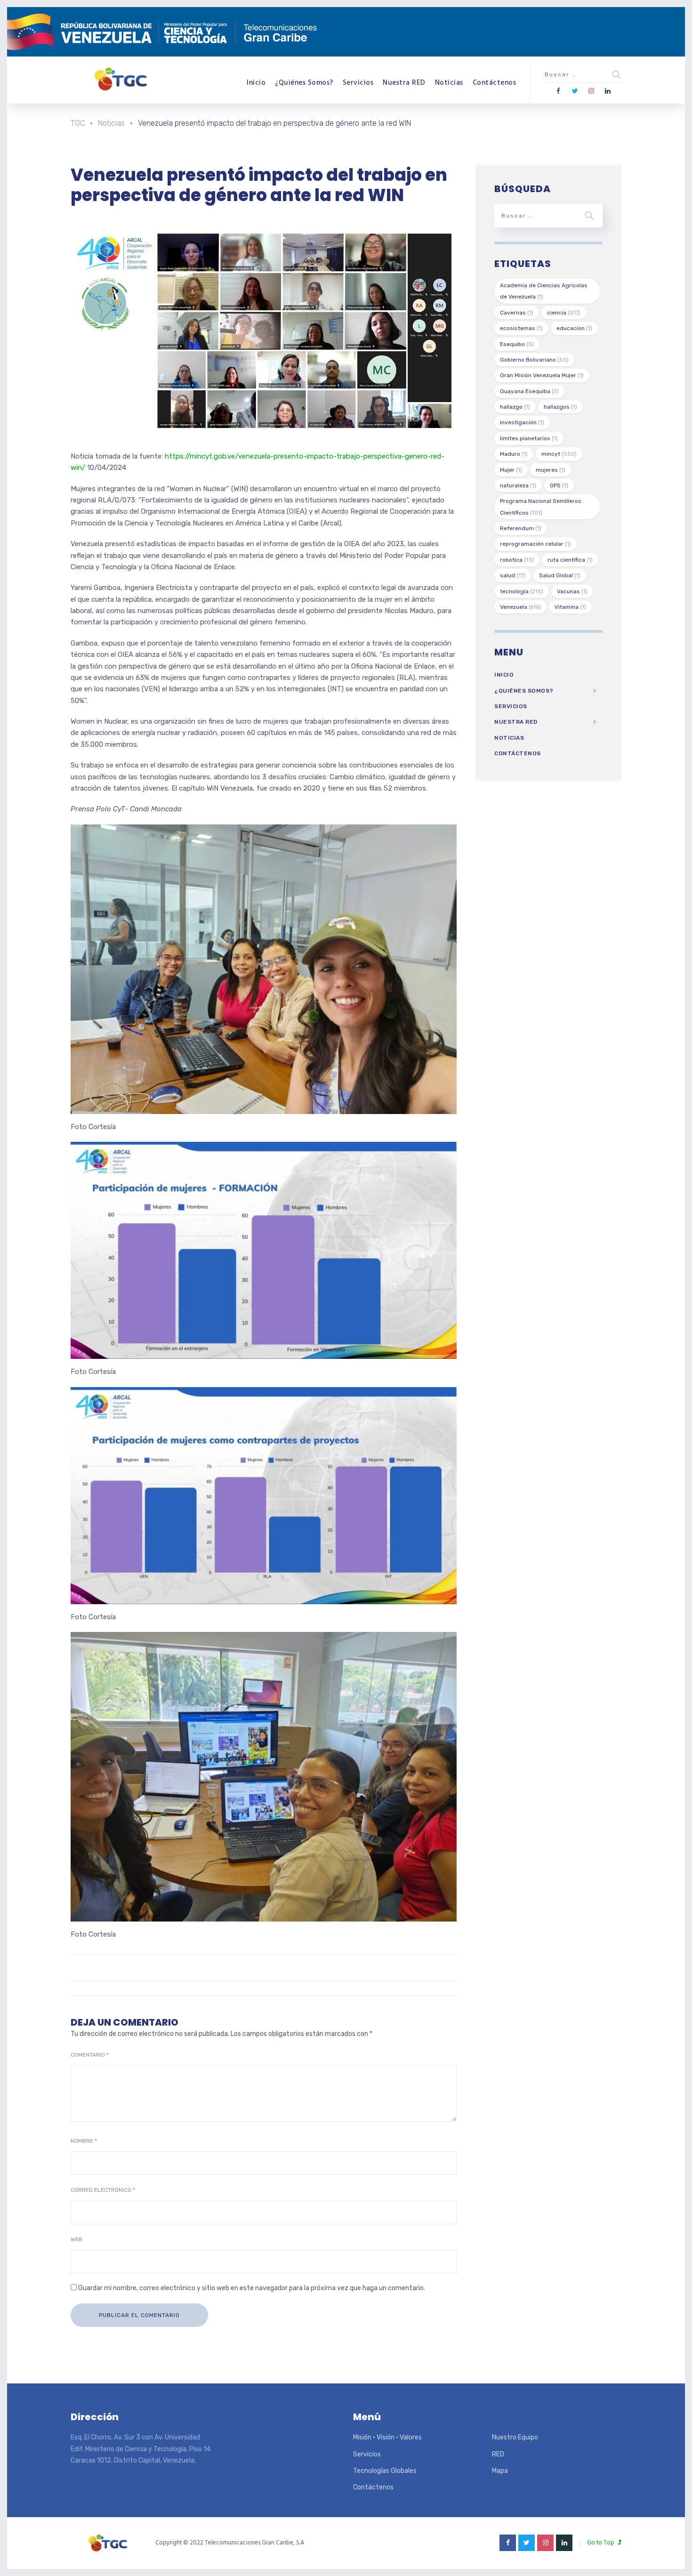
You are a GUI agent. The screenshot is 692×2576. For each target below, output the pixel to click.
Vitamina (570, 607)
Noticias (449, 83)
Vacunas (572, 591)
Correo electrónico (103, 2190)
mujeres (551, 470)
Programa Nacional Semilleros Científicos (541, 507)
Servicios (358, 83)
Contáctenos (495, 83)
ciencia (564, 313)
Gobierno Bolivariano (534, 360)
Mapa (500, 2471)
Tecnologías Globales (385, 2471)
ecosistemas (521, 328)
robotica (517, 560)
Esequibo (517, 344)
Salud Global (560, 575)
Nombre (84, 2141)
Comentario (90, 2055)
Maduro (514, 454)
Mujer (511, 470)
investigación (522, 422)
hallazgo (515, 407)
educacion (574, 328)
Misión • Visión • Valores (387, 2437)
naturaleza (518, 485)
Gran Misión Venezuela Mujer (542, 375)
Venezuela (520, 607)
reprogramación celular (535, 544)
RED (498, 2454)
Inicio (256, 83)
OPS (559, 485)
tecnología (522, 591)
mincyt (559, 454)
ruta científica (570, 560)
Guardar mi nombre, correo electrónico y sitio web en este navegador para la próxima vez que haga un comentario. (252, 2288)
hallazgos (560, 407)
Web (76, 2239)
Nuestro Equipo (515, 2437)
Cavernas (517, 313)
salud (513, 575)
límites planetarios (529, 438)
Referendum (521, 528)
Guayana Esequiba (529, 391)
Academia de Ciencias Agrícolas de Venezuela (544, 291)
